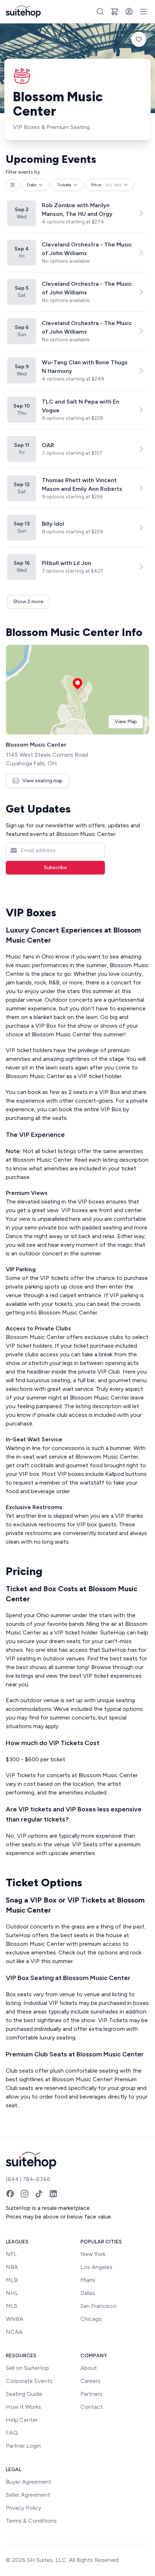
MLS (12, 2306)
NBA (12, 2267)
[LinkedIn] (53, 2194)
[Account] (129, 12)
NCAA (14, 2332)
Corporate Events (29, 2381)
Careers (90, 2381)
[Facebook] (10, 2194)
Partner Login (23, 2446)
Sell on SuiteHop (27, 2368)
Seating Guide (24, 2394)
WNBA (15, 2319)
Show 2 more (28, 602)
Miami (88, 2280)
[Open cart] (115, 12)
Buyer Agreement (28, 2482)
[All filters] (13, 185)
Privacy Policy (23, 2508)
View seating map (43, 781)
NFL (11, 2254)
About (89, 2368)
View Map (126, 722)
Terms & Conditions (31, 2521)
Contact (92, 2407)
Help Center (22, 2420)
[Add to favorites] (139, 39)
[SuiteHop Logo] (23, 12)
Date (32, 185)
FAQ (12, 2433)
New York (93, 2254)
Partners (91, 2394)
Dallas (88, 2293)
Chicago (91, 2319)
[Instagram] (25, 2194)
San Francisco (98, 2306)
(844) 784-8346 (28, 2179)
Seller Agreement (28, 2495)
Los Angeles (96, 2267)
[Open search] (100, 12)
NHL (12, 2293)
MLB (12, 2280)
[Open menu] (143, 12)
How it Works (23, 2407)
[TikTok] (39, 2194)
